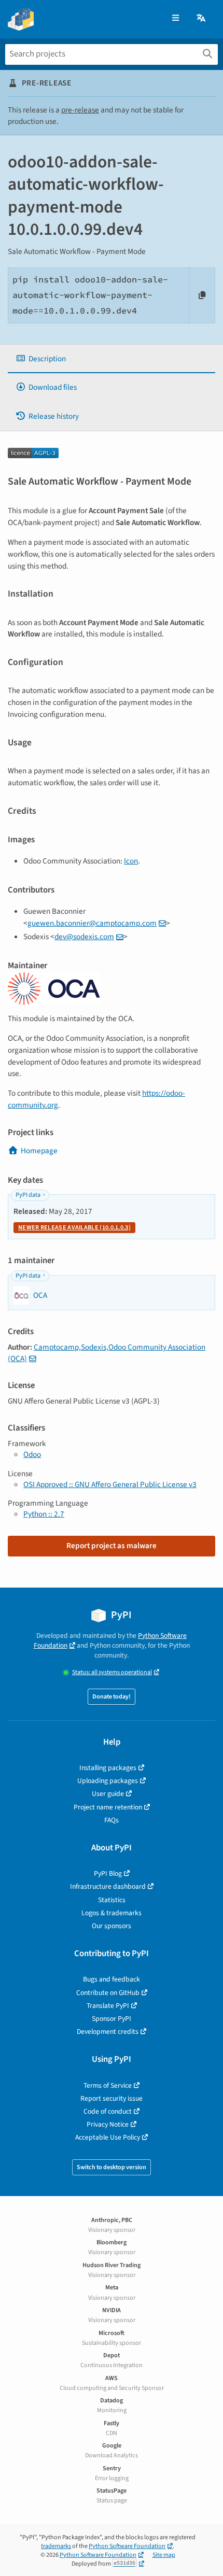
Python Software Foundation (127, 2546)
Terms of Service (108, 2085)
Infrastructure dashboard (108, 1886)
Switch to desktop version (112, 2167)
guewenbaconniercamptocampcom (92, 923)
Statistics (112, 1900)
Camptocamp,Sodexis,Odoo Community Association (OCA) (107, 1353)
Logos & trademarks (112, 1913)
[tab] (112, 359)
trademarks (56, 2546)
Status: (112, 1672)
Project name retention (108, 1807)
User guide (108, 1794)
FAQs (112, 1820)
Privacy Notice (108, 2124)
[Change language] (202, 18)
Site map (164, 2555)
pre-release (80, 110)
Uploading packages (108, 1781)
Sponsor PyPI (112, 2019)
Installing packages (108, 1768)
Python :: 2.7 (44, 1514)
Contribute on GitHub (108, 1993)
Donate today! (112, 1697)
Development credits (108, 2032)
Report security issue (112, 2098)
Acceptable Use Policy (108, 2137)
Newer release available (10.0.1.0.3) (74, 1228)
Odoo (32, 1454)
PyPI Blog (108, 1873)
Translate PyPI (108, 2006)
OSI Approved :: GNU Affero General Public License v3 (110, 1484)
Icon (131, 861)
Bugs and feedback (112, 1979)
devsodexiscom (84, 937)
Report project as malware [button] (112, 1546)
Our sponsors (112, 1926)
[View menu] (176, 18)
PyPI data (28, 1195)
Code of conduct (108, 2111)
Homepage (39, 1151)
